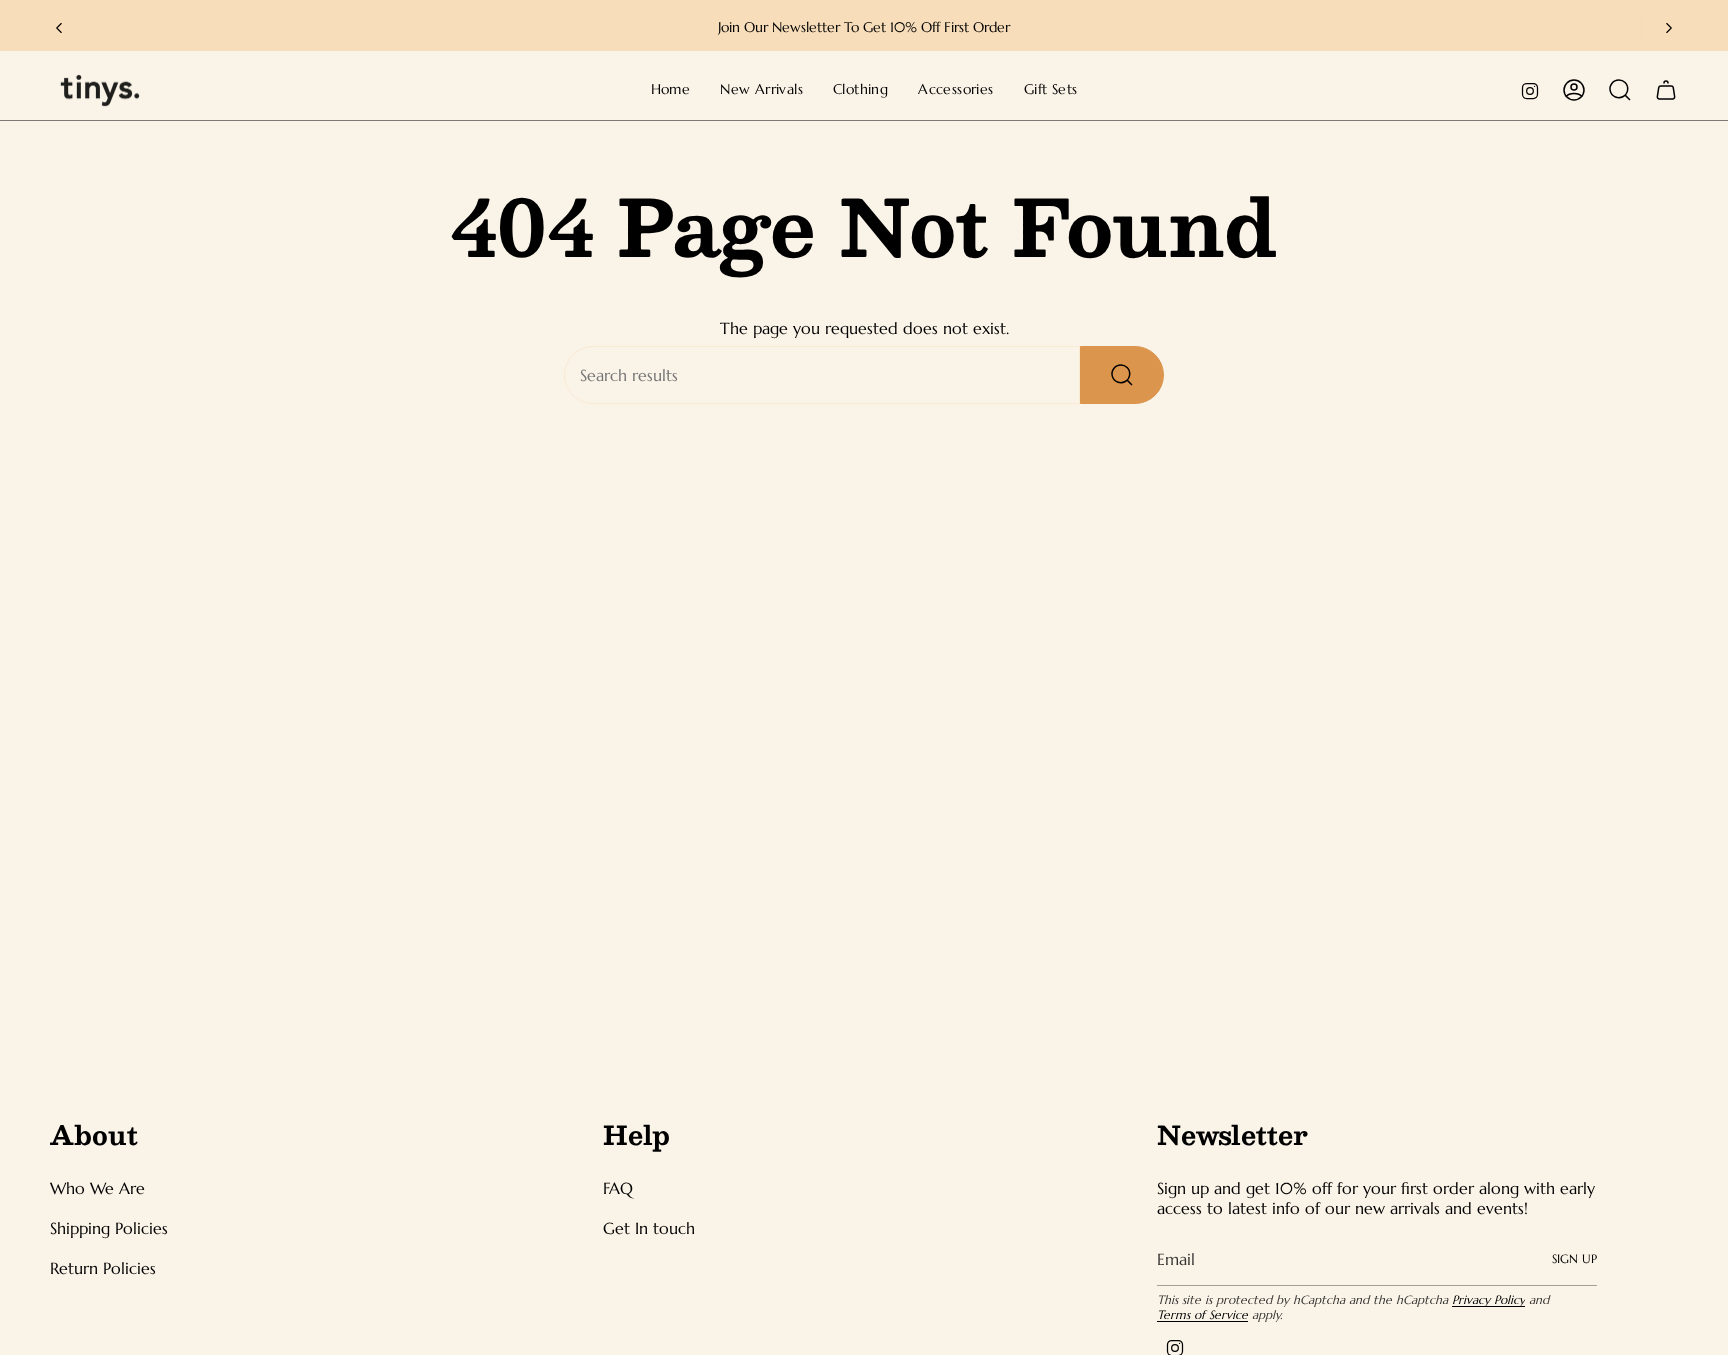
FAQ (618, 1188)
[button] (860, 90)
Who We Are (97, 1188)
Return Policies (103, 1268)
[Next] (1669, 28)
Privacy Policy (1488, 1299)
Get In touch (649, 1228)
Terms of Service (1202, 1314)
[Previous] (59, 28)
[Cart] (1666, 90)
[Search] (1122, 375)
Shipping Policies (109, 1228)
